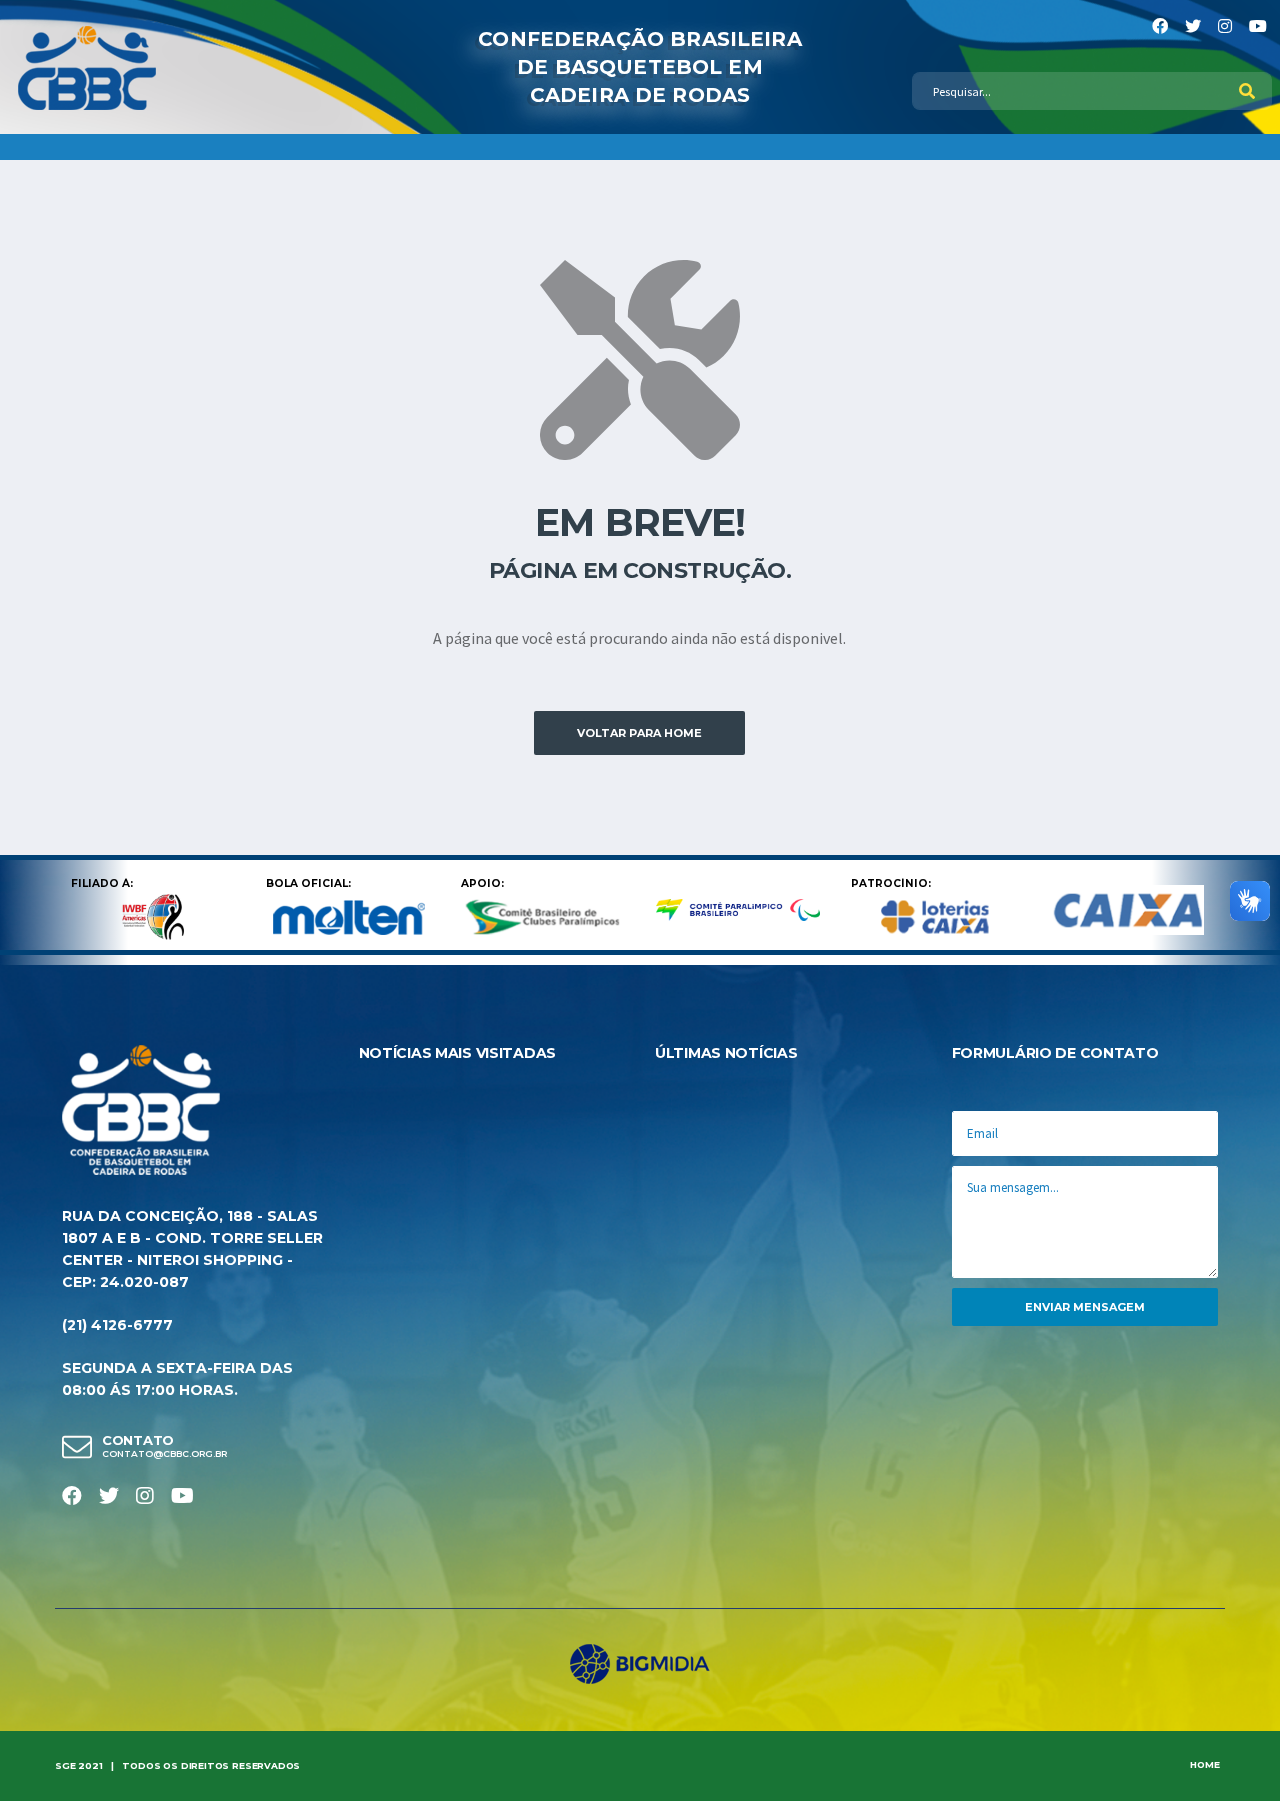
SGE (65, 1765)
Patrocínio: (891, 883)
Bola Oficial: (308, 883)
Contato (138, 1440)
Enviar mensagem (1085, 1307)
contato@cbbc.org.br (164, 1454)
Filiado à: (102, 883)
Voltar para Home (639, 733)
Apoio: (482, 883)
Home (1205, 1764)
